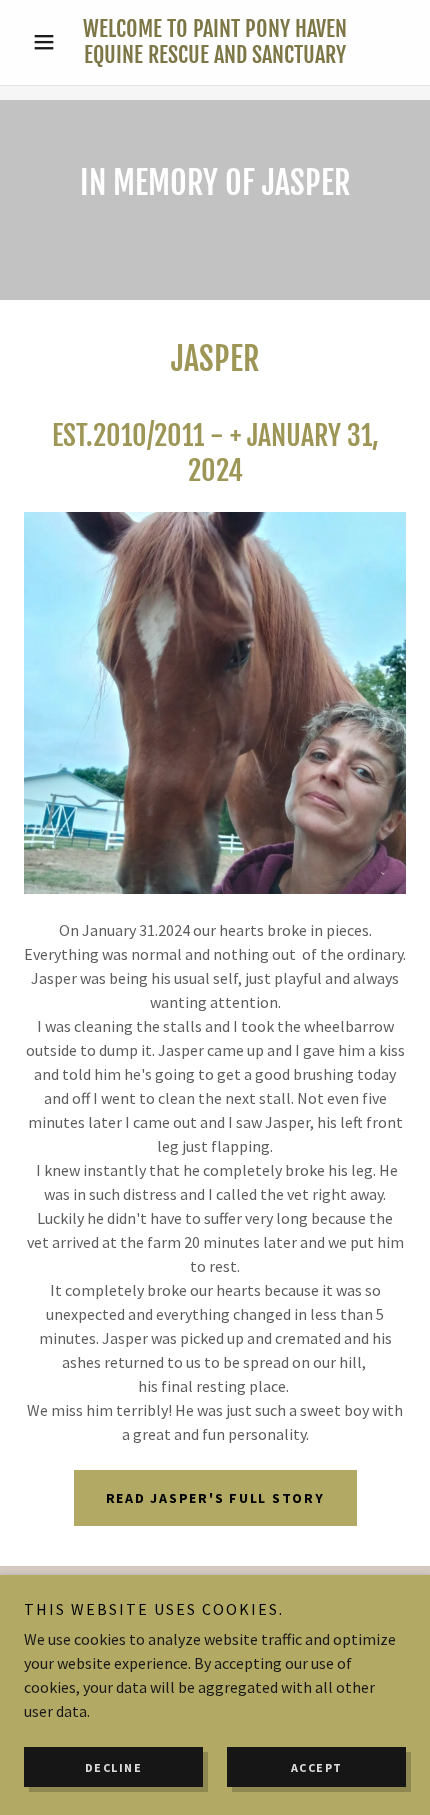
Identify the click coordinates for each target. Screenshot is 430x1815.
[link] (214, 42)
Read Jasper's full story (215, 1498)
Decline (114, 1767)
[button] (52, 42)
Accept (317, 1767)
